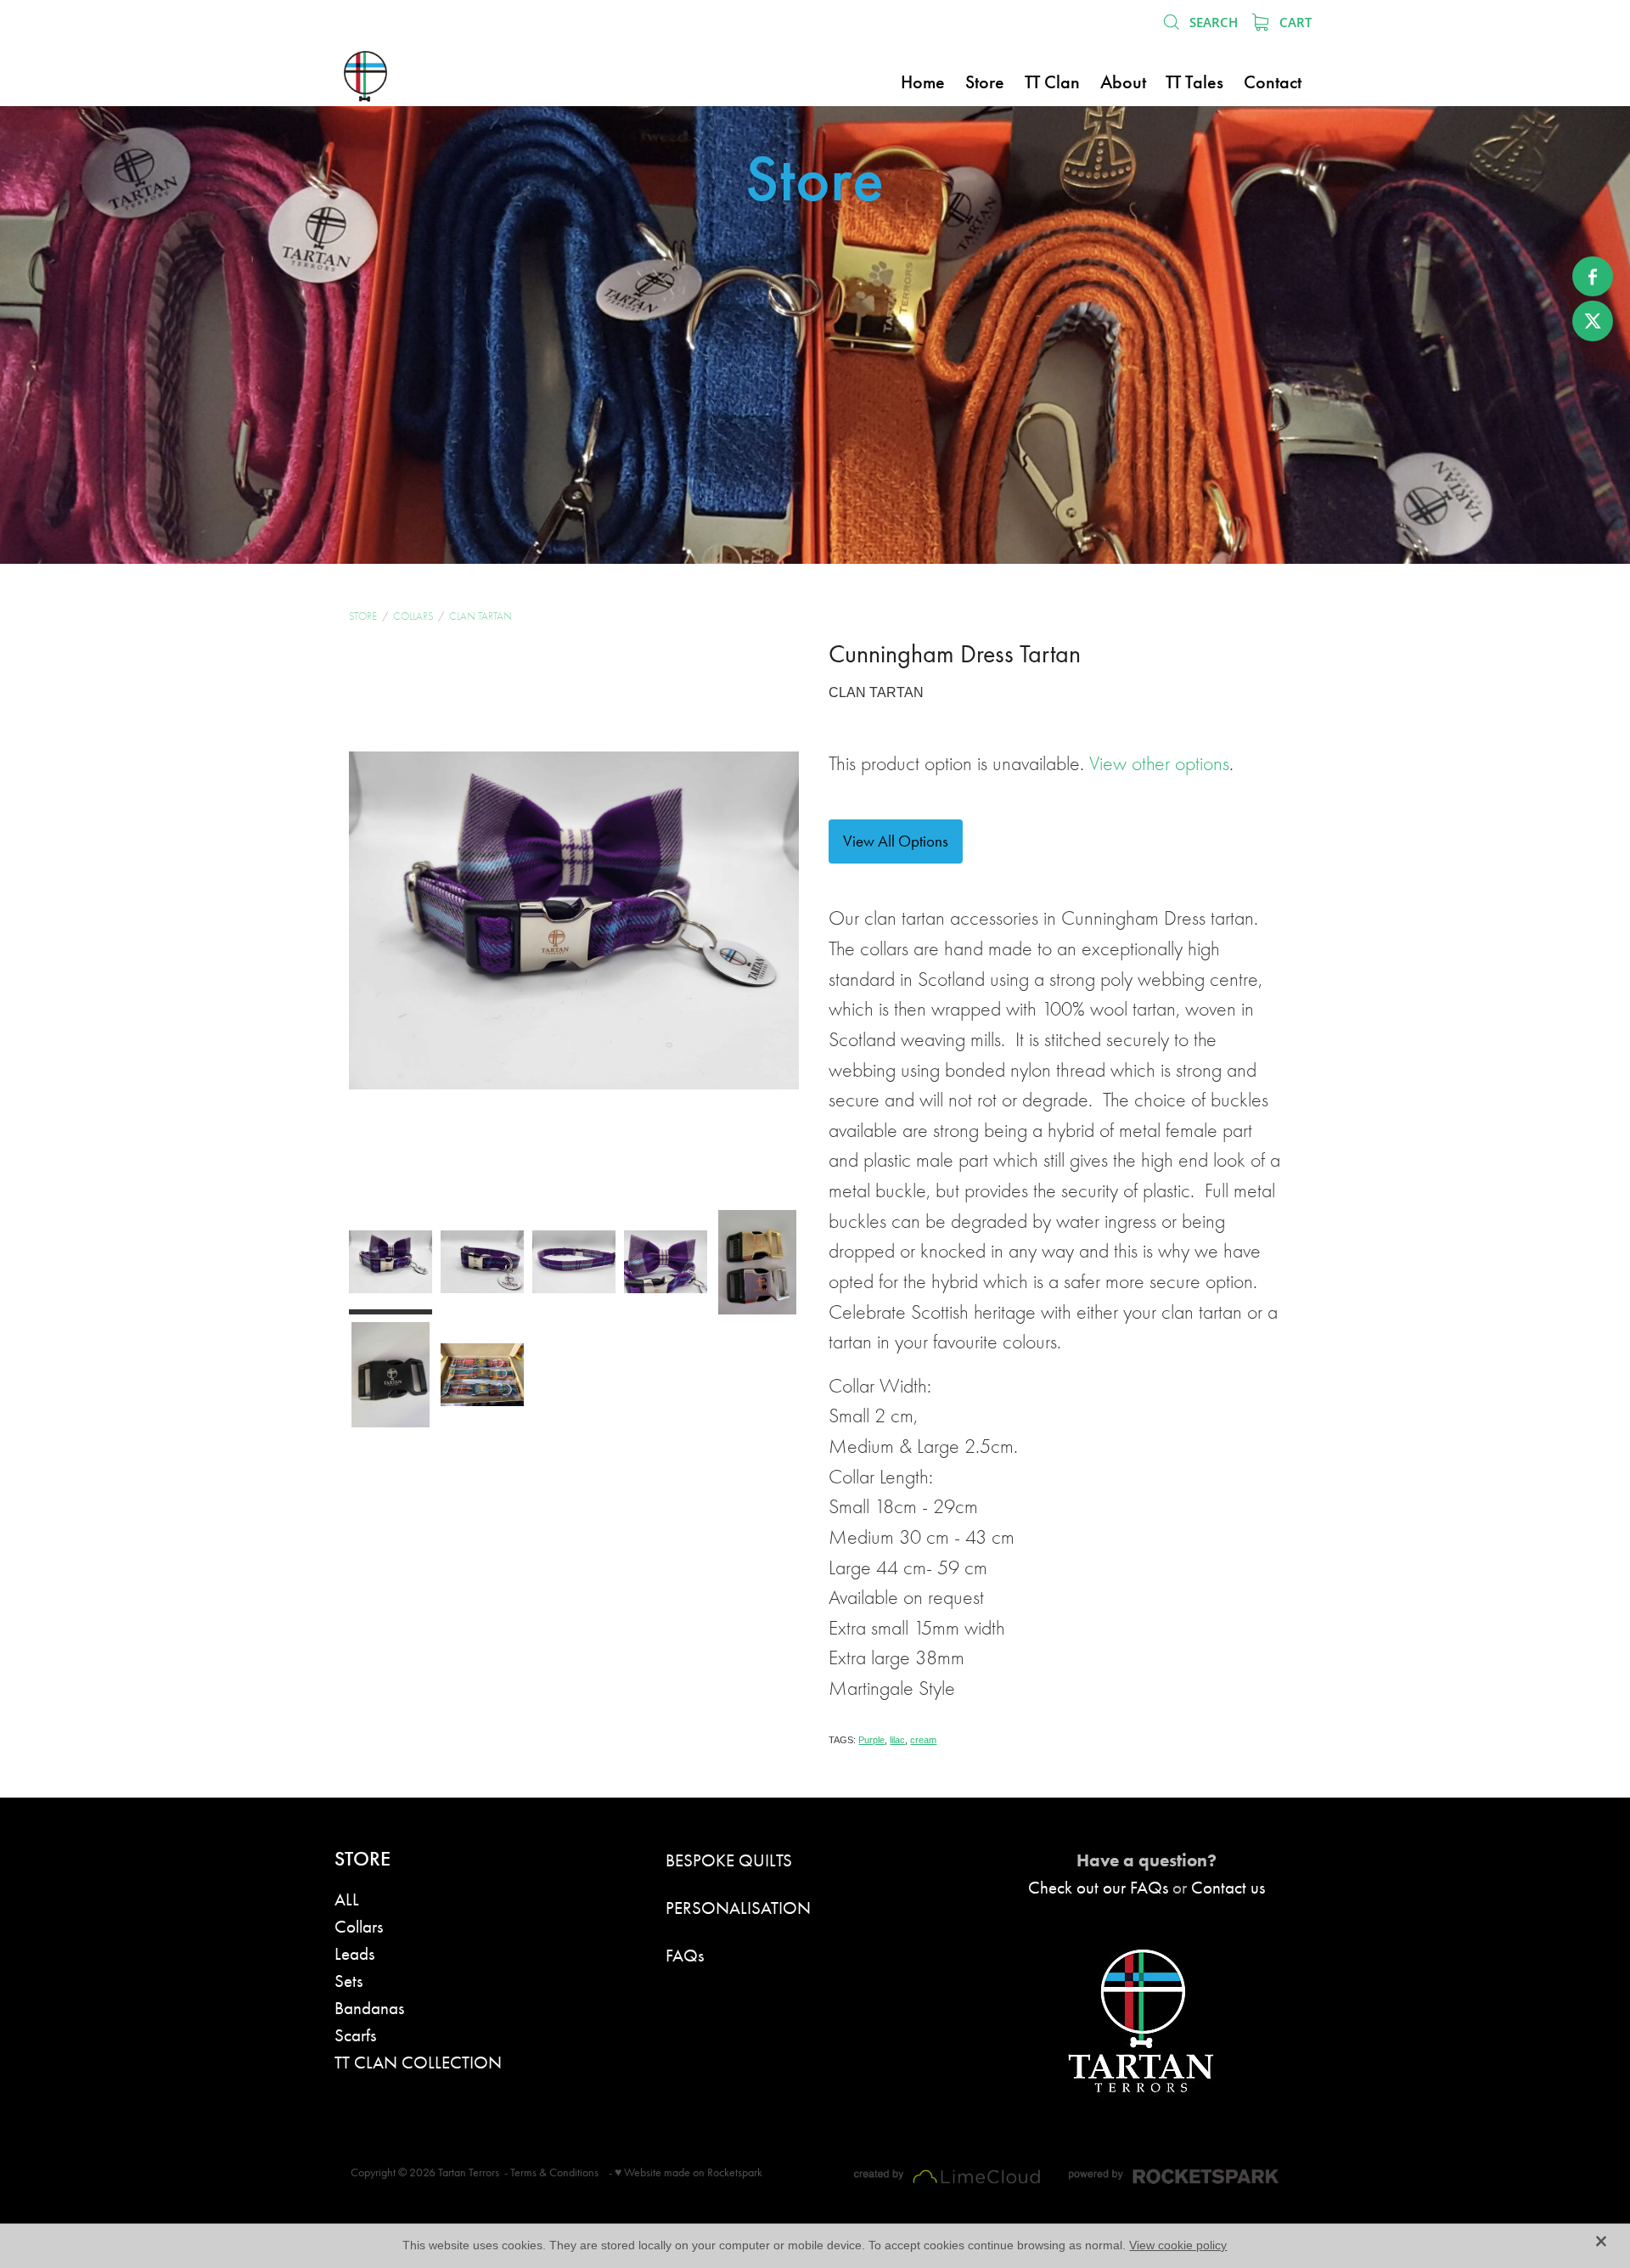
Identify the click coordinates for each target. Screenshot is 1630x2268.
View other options (1159, 764)
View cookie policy (1178, 2245)
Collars (413, 616)
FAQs (685, 1955)
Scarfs (355, 2035)
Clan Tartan (481, 616)
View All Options (896, 841)
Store (363, 616)
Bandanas (369, 2008)
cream (923, 1740)
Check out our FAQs (1098, 1887)
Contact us (1228, 1887)
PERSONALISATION (738, 1908)
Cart (1294, 22)
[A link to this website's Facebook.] (1593, 277)
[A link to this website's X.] (1593, 321)
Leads (354, 1953)
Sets (348, 1981)
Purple (871, 1740)
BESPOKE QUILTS (729, 1860)
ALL (347, 1899)
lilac (897, 1740)
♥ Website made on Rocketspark (689, 2172)
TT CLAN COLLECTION (418, 2062)
